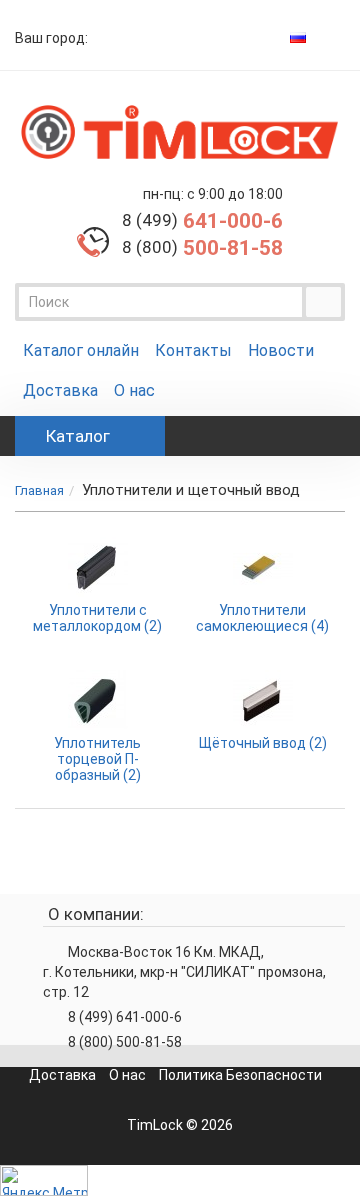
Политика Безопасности (240, 1075)
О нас (134, 390)
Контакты (193, 350)
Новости (281, 350)
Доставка (60, 390)
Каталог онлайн (81, 350)
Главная (39, 490)
